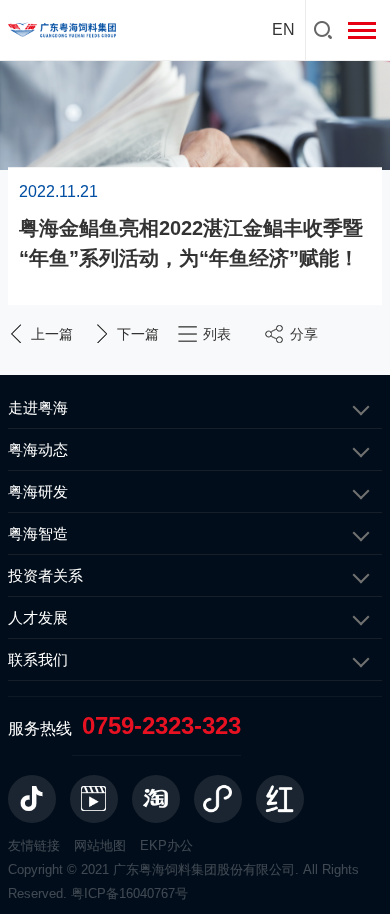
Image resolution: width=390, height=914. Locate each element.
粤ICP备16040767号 (129, 893)
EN (283, 29)
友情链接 (34, 845)
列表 (217, 334)
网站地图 (100, 845)
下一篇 (138, 334)
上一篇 (52, 334)
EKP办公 (166, 845)
